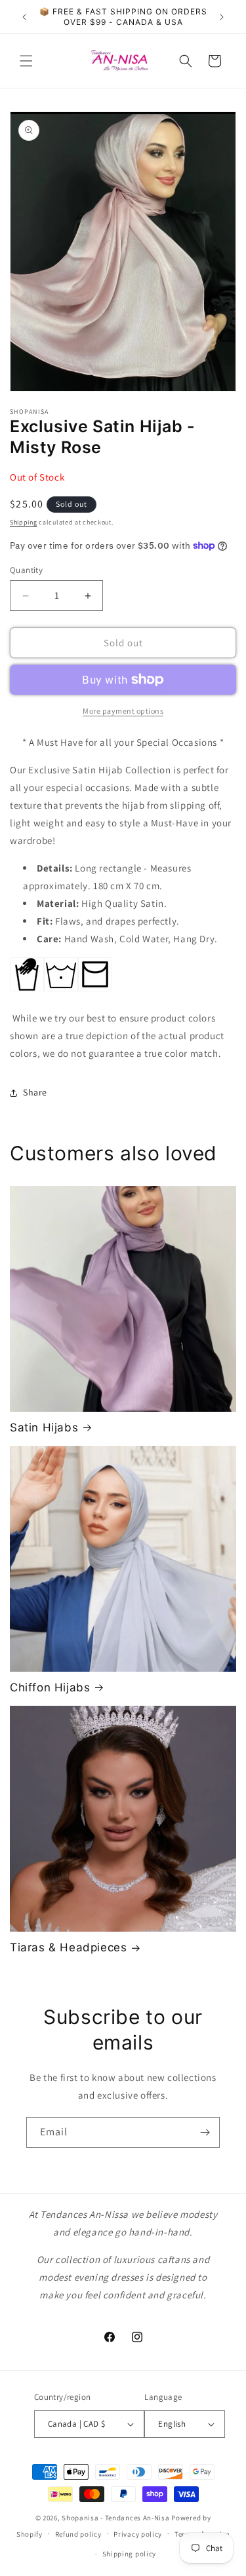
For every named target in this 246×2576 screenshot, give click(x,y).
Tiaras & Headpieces (68, 1947)
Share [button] (35, 1092)
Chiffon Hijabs (50, 1687)
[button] (26, 61)
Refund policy (78, 2534)
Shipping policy (130, 2554)
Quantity (26, 570)
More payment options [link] (123, 711)
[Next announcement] (222, 17)
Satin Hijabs (44, 1427)
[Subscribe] (205, 2132)
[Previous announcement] (24, 17)
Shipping (24, 522)
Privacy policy (138, 2534)
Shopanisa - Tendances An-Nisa (115, 2518)
